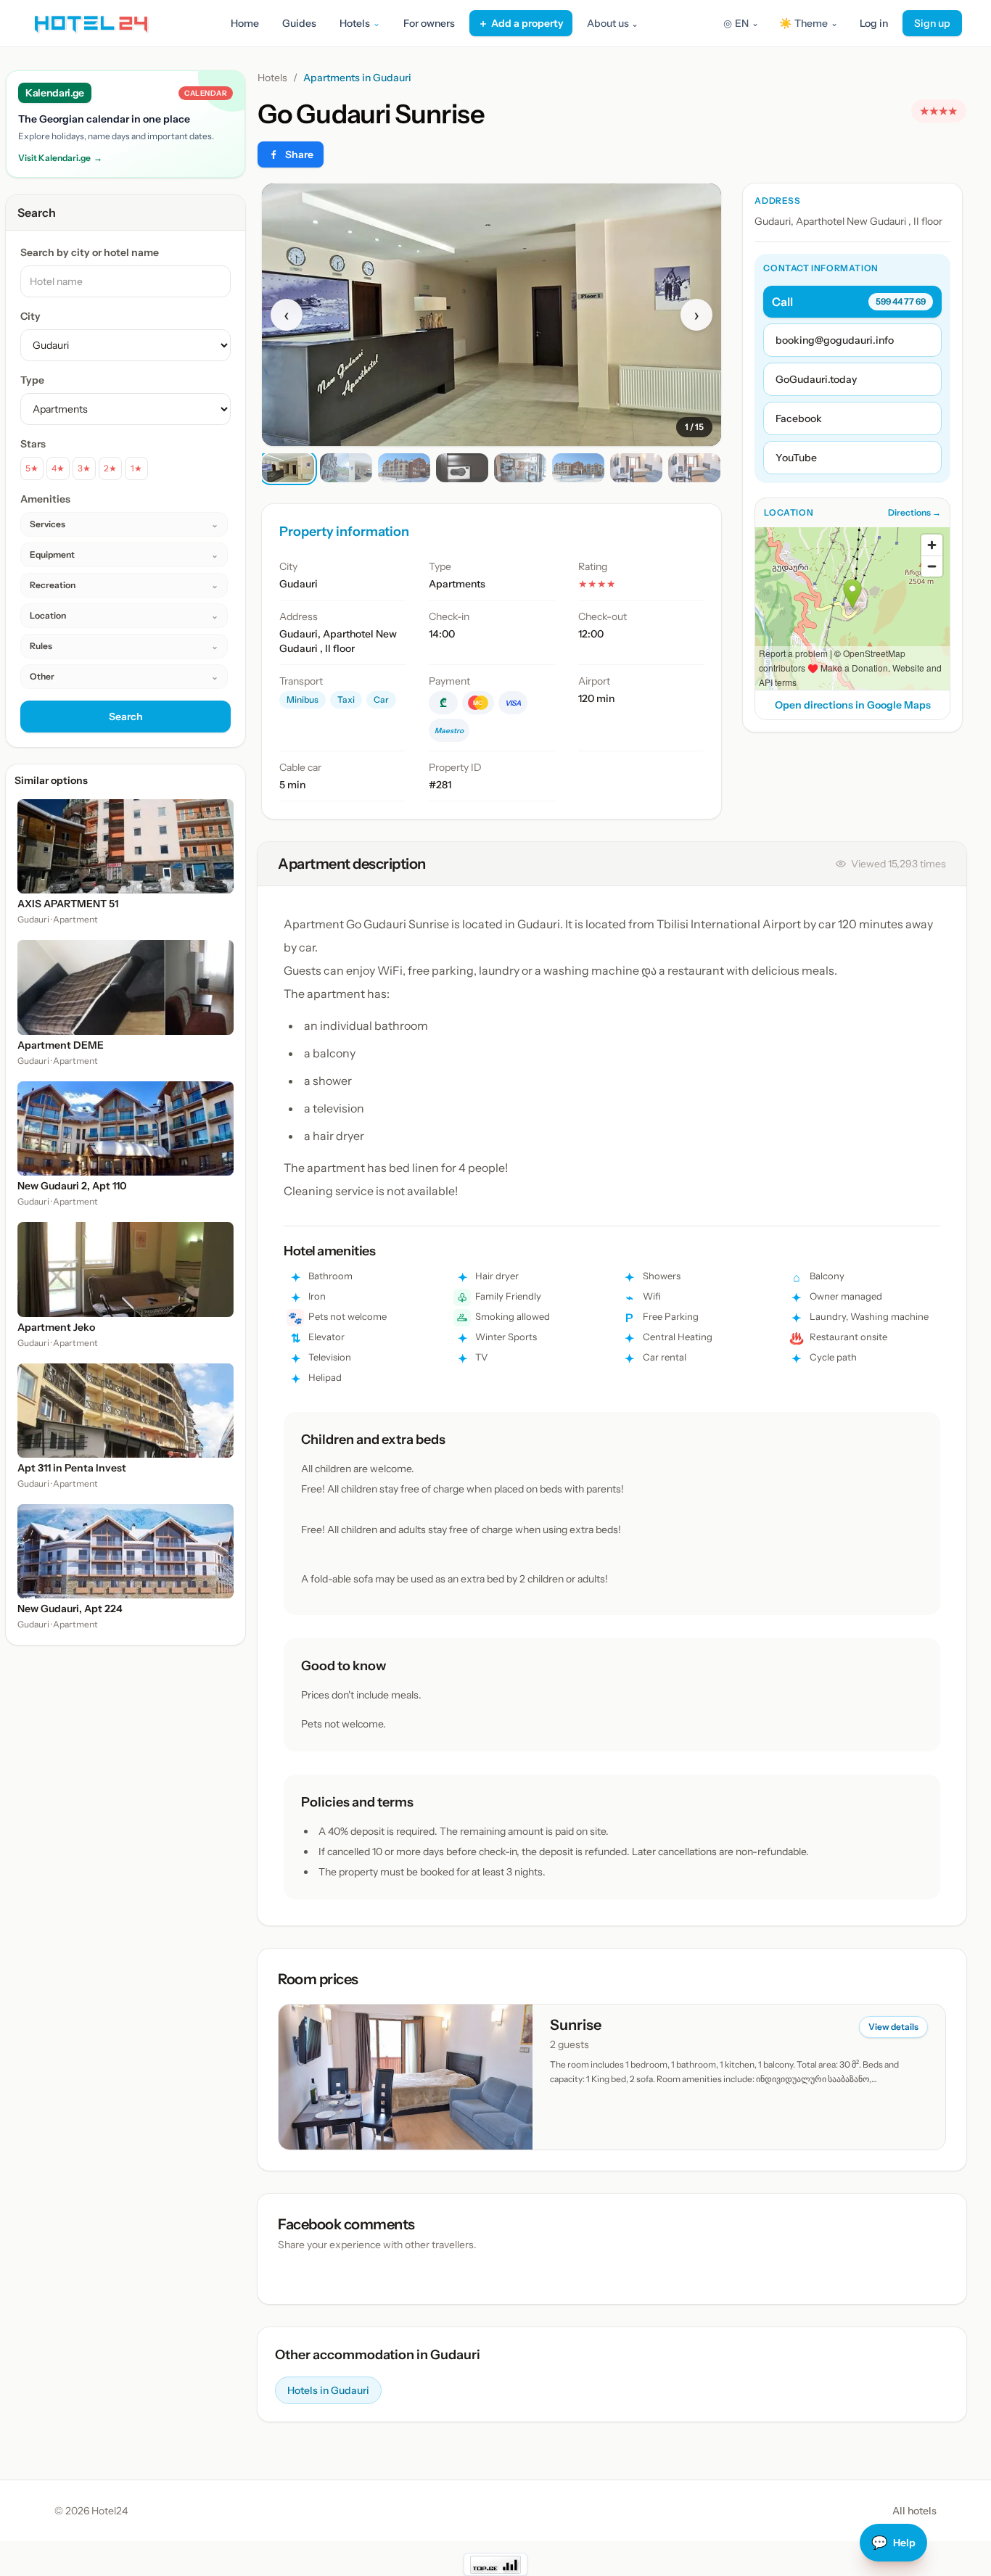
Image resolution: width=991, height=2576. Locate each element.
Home (245, 23)
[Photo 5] (520, 468)
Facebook (799, 418)
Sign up (932, 23)
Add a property (521, 23)
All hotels (914, 2511)
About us (613, 23)
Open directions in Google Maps (853, 705)
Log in (874, 23)
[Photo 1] (288, 468)
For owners (429, 23)
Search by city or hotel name (90, 252)
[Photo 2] (346, 468)
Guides (299, 23)
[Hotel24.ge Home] (91, 23)
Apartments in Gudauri (357, 78)
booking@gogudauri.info (835, 340)
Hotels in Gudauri (328, 2390)
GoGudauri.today (816, 379)
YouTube (796, 458)
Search (126, 717)
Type (32, 380)
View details (893, 2027)
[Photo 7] (636, 468)
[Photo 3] (404, 468)
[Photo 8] (694, 468)
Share (299, 154)
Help (893, 2543)
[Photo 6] (578, 468)
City (30, 316)
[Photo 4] (462, 468)
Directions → (914, 512)
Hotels (272, 78)
